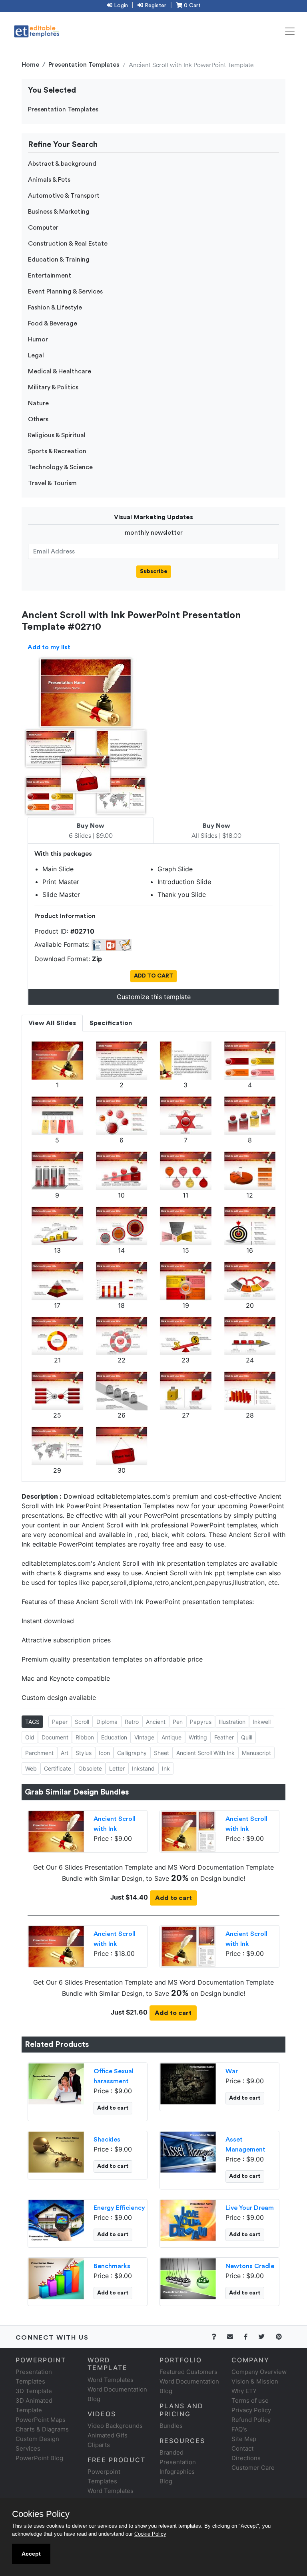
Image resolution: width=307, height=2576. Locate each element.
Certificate (58, 1768)
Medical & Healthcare (60, 371)
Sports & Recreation (57, 451)
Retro (132, 1722)
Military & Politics (53, 387)
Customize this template (154, 997)
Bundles (171, 2426)
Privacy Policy (251, 2410)
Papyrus (201, 1722)
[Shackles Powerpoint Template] (56, 2152)
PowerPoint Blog (39, 2458)
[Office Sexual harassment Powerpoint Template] (56, 2083)
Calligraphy (132, 1753)
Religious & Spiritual (57, 435)
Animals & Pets (49, 180)
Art (65, 1753)
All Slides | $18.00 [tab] (216, 831)
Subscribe (154, 571)
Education (114, 1737)
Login (120, 6)
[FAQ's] (218, 2337)
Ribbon (85, 1737)
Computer (43, 228)
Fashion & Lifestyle (55, 307)
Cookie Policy (150, 2534)
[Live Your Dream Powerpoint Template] (188, 2220)
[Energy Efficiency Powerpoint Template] (56, 2220)
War (232, 2071)
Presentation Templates (84, 65)
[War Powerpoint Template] (188, 2083)
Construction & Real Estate (68, 244)
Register (155, 6)
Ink (166, 1768)
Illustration (232, 1722)
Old (30, 1737)
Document (55, 1737)
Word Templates (111, 2380)
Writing (198, 1737)
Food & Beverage (53, 323)
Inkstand (143, 1768)
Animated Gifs (108, 2435)
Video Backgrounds (115, 2426)
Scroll (82, 1722)
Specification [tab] (111, 1023)
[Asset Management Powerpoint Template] (188, 2152)
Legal (36, 355)
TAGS (32, 1722)
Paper (60, 1722)
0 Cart (191, 6)
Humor (38, 339)
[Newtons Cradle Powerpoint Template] (188, 2278)
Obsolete (90, 1768)
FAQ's (239, 2429)
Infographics (177, 2472)
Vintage (144, 1737)
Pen (178, 1722)
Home (30, 65)
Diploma (107, 1722)
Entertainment (50, 276)
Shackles (107, 2140)
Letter (117, 1768)
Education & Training (59, 260)
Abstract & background (62, 164)
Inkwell (262, 1722)
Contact (242, 2448)
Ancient (156, 1722)
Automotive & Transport (64, 196)
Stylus (84, 1753)
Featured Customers (188, 2372)
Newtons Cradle (250, 2266)
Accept (31, 2554)
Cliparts (99, 2445)
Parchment (39, 1753)
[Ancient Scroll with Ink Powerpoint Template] (56, 1831)
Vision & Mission (255, 2381)
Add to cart (173, 1898)
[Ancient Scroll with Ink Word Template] (188, 1831)
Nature (38, 403)
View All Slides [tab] (52, 1023)
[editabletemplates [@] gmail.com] (235, 2337)
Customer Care (253, 2468)
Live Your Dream (250, 2208)
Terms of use (250, 2400)
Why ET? (244, 2391)
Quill (247, 1737)
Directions (246, 2458)
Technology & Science (60, 467)
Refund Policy (251, 2420)
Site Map (244, 2439)
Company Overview (259, 2372)
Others (38, 419)
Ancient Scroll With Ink (205, 1753)
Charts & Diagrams (42, 2429)
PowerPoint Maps (41, 2420)
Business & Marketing (59, 212)
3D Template (34, 2391)
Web (31, 1768)
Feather (224, 1737)
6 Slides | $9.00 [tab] (91, 831)
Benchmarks (112, 2266)
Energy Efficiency (119, 2208)
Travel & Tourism (52, 483)
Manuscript (256, 1753)
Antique (171, 1737)
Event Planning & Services (65, 292)
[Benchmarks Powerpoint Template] (56, 2278)
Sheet (161, 1753)
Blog (166, 2481)
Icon (104, 1753)
